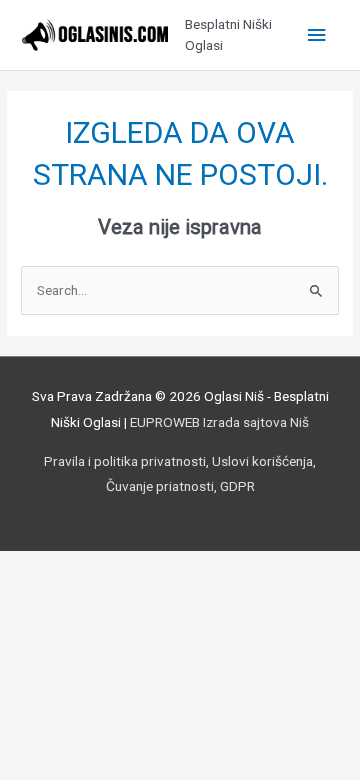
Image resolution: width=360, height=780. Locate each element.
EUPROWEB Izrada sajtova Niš (219, 422)
